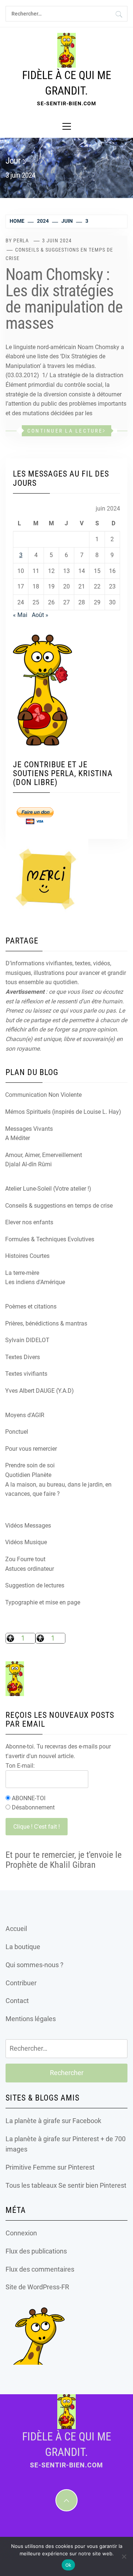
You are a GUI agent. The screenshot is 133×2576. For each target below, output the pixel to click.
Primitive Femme (31, 2167)
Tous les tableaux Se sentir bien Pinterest (66, 2185)
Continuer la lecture (65, 431)
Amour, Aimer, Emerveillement (44, 1155)
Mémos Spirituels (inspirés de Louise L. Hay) (63, 1112)
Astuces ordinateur (30, 1569)
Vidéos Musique (26, 1542)
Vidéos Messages (28, 1526)
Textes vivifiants (26, 1374)
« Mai (20, 615)
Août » (40, 615)
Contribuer (21, 1983)
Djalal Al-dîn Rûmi (28, 1164)
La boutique (23, 1947)
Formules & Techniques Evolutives (50, 1239)
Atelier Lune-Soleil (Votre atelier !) (48, 1189)
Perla (21, 240)
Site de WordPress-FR (37, 2287)
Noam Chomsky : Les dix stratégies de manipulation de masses (64, 299)
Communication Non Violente (43, 1095)
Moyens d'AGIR (25, 1415)
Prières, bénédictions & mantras (46, 1323)
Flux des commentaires (40, 2269)
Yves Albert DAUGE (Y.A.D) (40, 1391)
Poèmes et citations (31, 1306)
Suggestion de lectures (35, 1585)
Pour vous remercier (31, 1449)
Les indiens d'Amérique (35, 1282)
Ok (69, 2565)
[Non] (124, 2556)
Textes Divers (23, 1357)
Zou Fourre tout (25, 1559)
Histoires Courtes (27, 1256)
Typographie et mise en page (43, 1602)
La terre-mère (22, 1273)
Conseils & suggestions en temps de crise (59, 1206)
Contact (17, 2001)
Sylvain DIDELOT (27, 1340)
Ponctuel (17, 1432)
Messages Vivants (29, 1129)
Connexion (21, 2233)
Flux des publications (36, 2251)
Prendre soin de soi (30, 1465)
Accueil (16, 1929)
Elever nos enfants (29, 1222)
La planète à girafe (33, 2121)
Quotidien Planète (28, 1475)
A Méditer (18, 1138)
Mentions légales (31, 2019)
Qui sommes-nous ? (35, 1965)
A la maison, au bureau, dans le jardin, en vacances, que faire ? (58, 1489)
